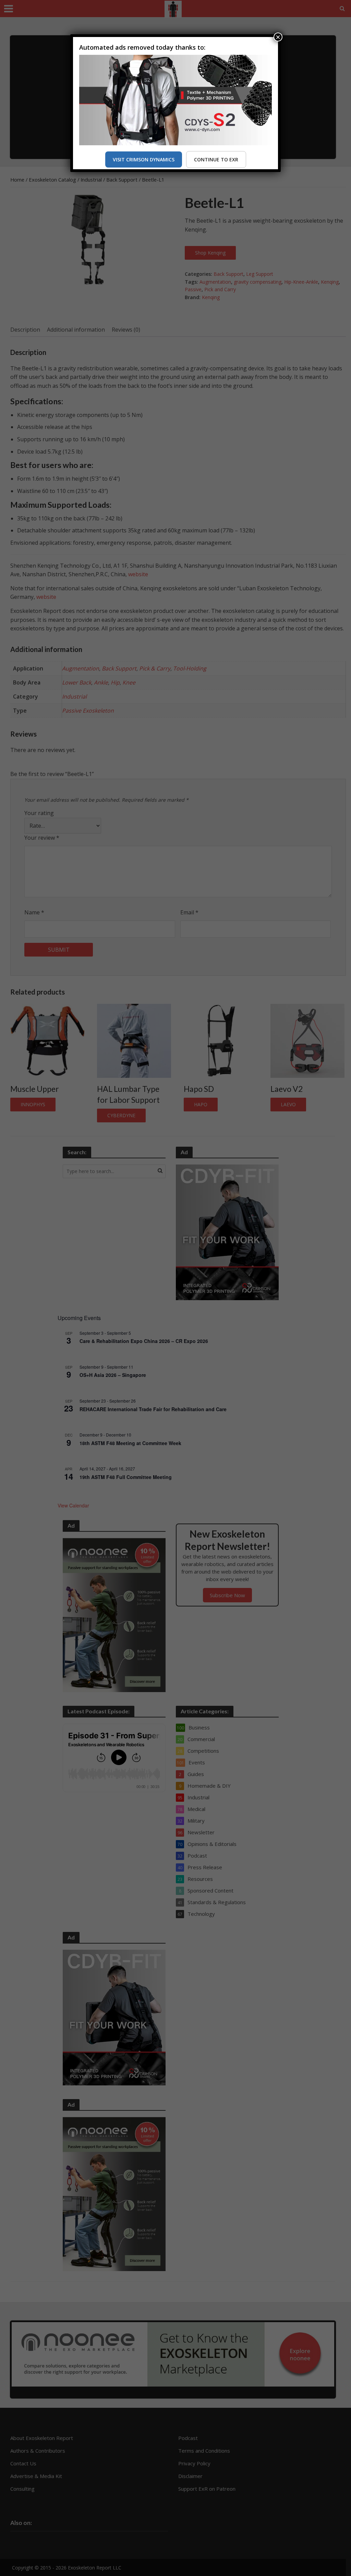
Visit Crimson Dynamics (144, 159)
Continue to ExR (216, 159)
